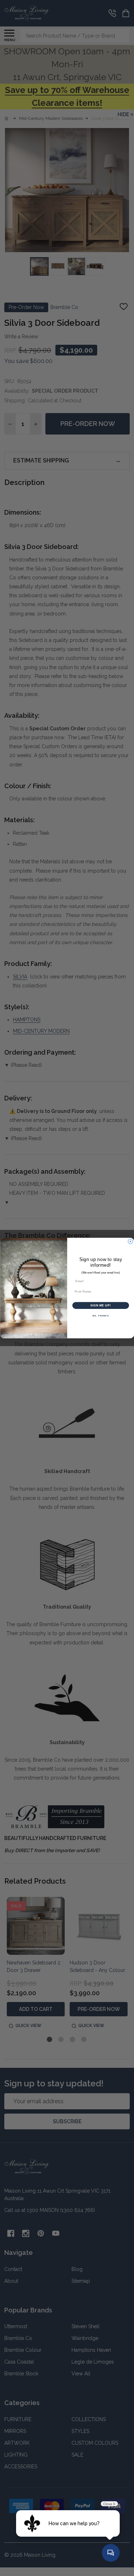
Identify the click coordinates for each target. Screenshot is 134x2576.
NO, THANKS (100, 1316)
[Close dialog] (130, 1242)
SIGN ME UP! (100, 1305)
